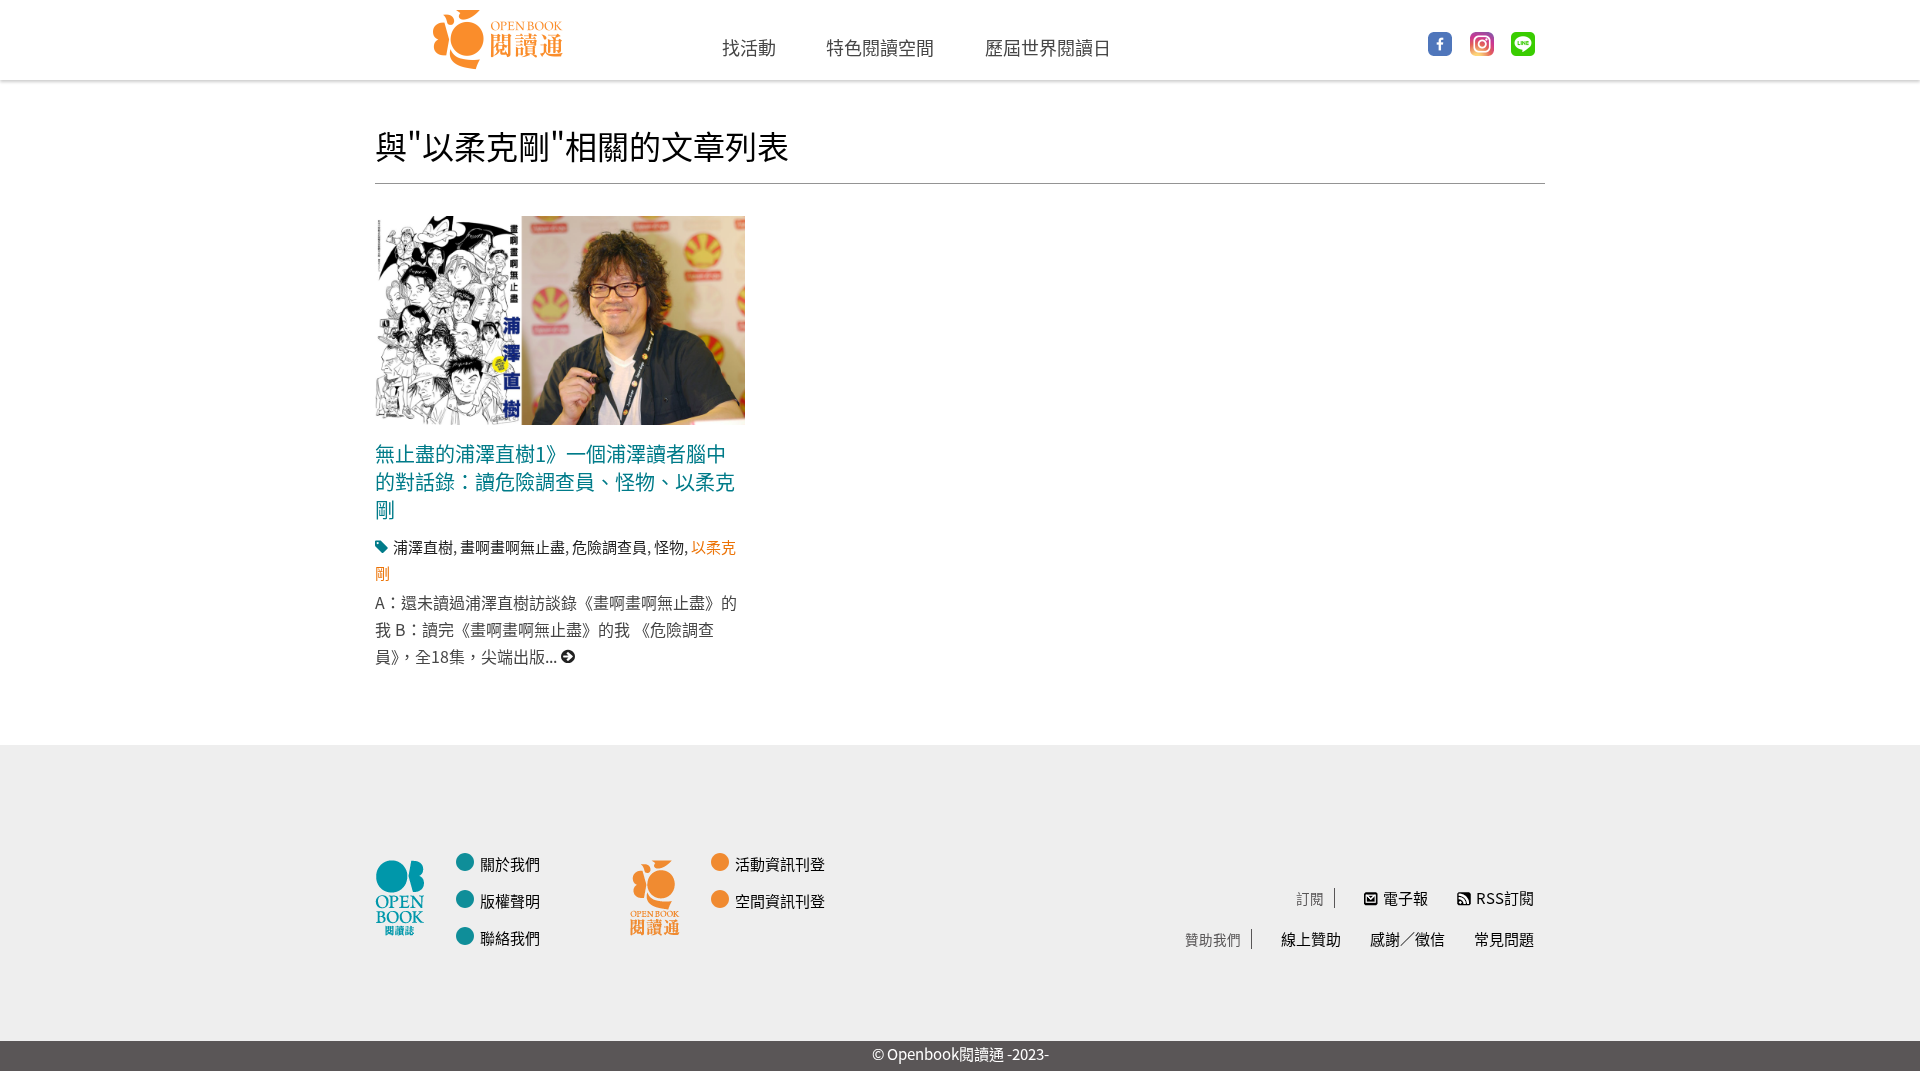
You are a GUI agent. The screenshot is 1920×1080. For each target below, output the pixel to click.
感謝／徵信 (1407, 938)
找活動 (749, 47)
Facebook (1440, 44)
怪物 (669, 546)
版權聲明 (510, 900)
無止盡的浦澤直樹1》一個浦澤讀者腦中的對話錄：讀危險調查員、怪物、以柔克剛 (555, 481)
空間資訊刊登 (780, 900)
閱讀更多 (569, 656)
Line (1523, 44)
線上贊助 (1311, 938)
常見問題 (1504, 938)
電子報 (1405, 897)
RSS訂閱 (1505, 897)
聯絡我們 (510, 937)
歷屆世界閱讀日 (1048, 47)
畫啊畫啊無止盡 (512, 546)
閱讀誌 (405, 895)
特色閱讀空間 (880, 47)
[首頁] (498, 40)
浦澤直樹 (423, 546)
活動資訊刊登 (780, 863)
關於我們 (510, 863)
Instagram (1482, 44)
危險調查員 (609, 546)
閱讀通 (660, 895)
